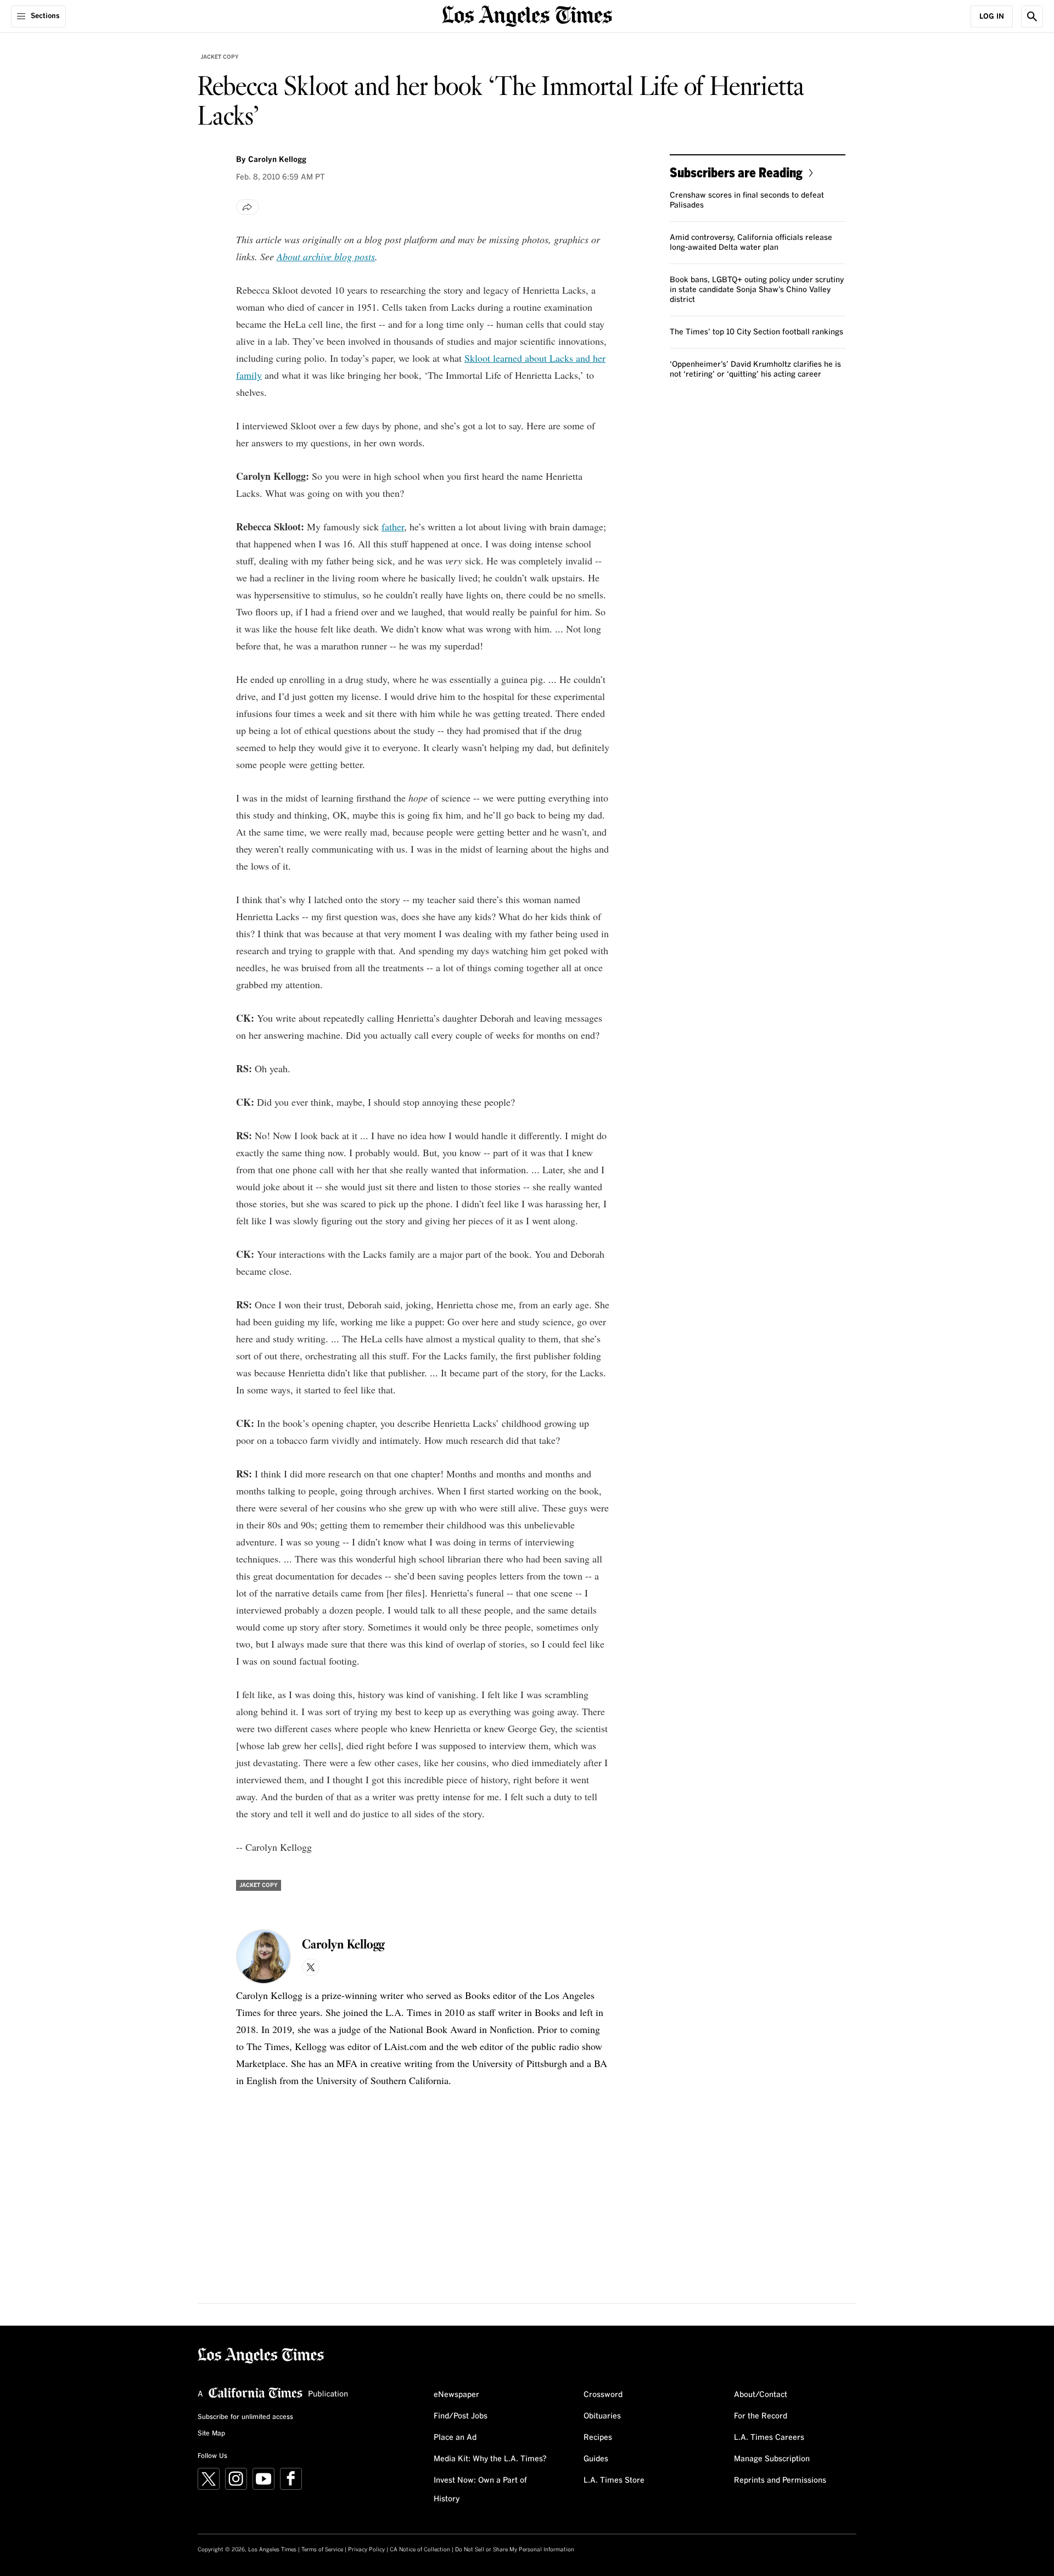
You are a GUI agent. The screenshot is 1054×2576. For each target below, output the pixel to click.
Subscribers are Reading (736, 172)
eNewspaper (456, 2395)
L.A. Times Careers (769, 2438)
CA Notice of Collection (420, 2550)
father (393, 527)
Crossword (603, 2395)
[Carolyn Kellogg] (263, 1957)
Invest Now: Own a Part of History (480, 2490)
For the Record (761, 2416)
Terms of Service (322, 2550)
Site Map (211, 2434)
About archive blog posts (326, 256)
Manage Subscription (772, 2459)
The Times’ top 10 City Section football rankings (756, 332)
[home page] (527, 15)
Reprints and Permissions (780, 2480)
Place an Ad (455, 2438)
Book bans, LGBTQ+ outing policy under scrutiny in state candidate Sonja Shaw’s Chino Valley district (757, 290)
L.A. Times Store (614, 2480)
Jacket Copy (220, 57)
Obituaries (602, 2416)
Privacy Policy (366, 2550)
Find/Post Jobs (461, 2416)
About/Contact (761, 2395)
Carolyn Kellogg (277, 160)
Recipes (598, 2438)
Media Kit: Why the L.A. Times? (490, 2459)
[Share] (248, 207)
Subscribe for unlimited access (245, 2417)
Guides (596, 2459)
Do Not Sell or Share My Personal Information (515, 2550)
